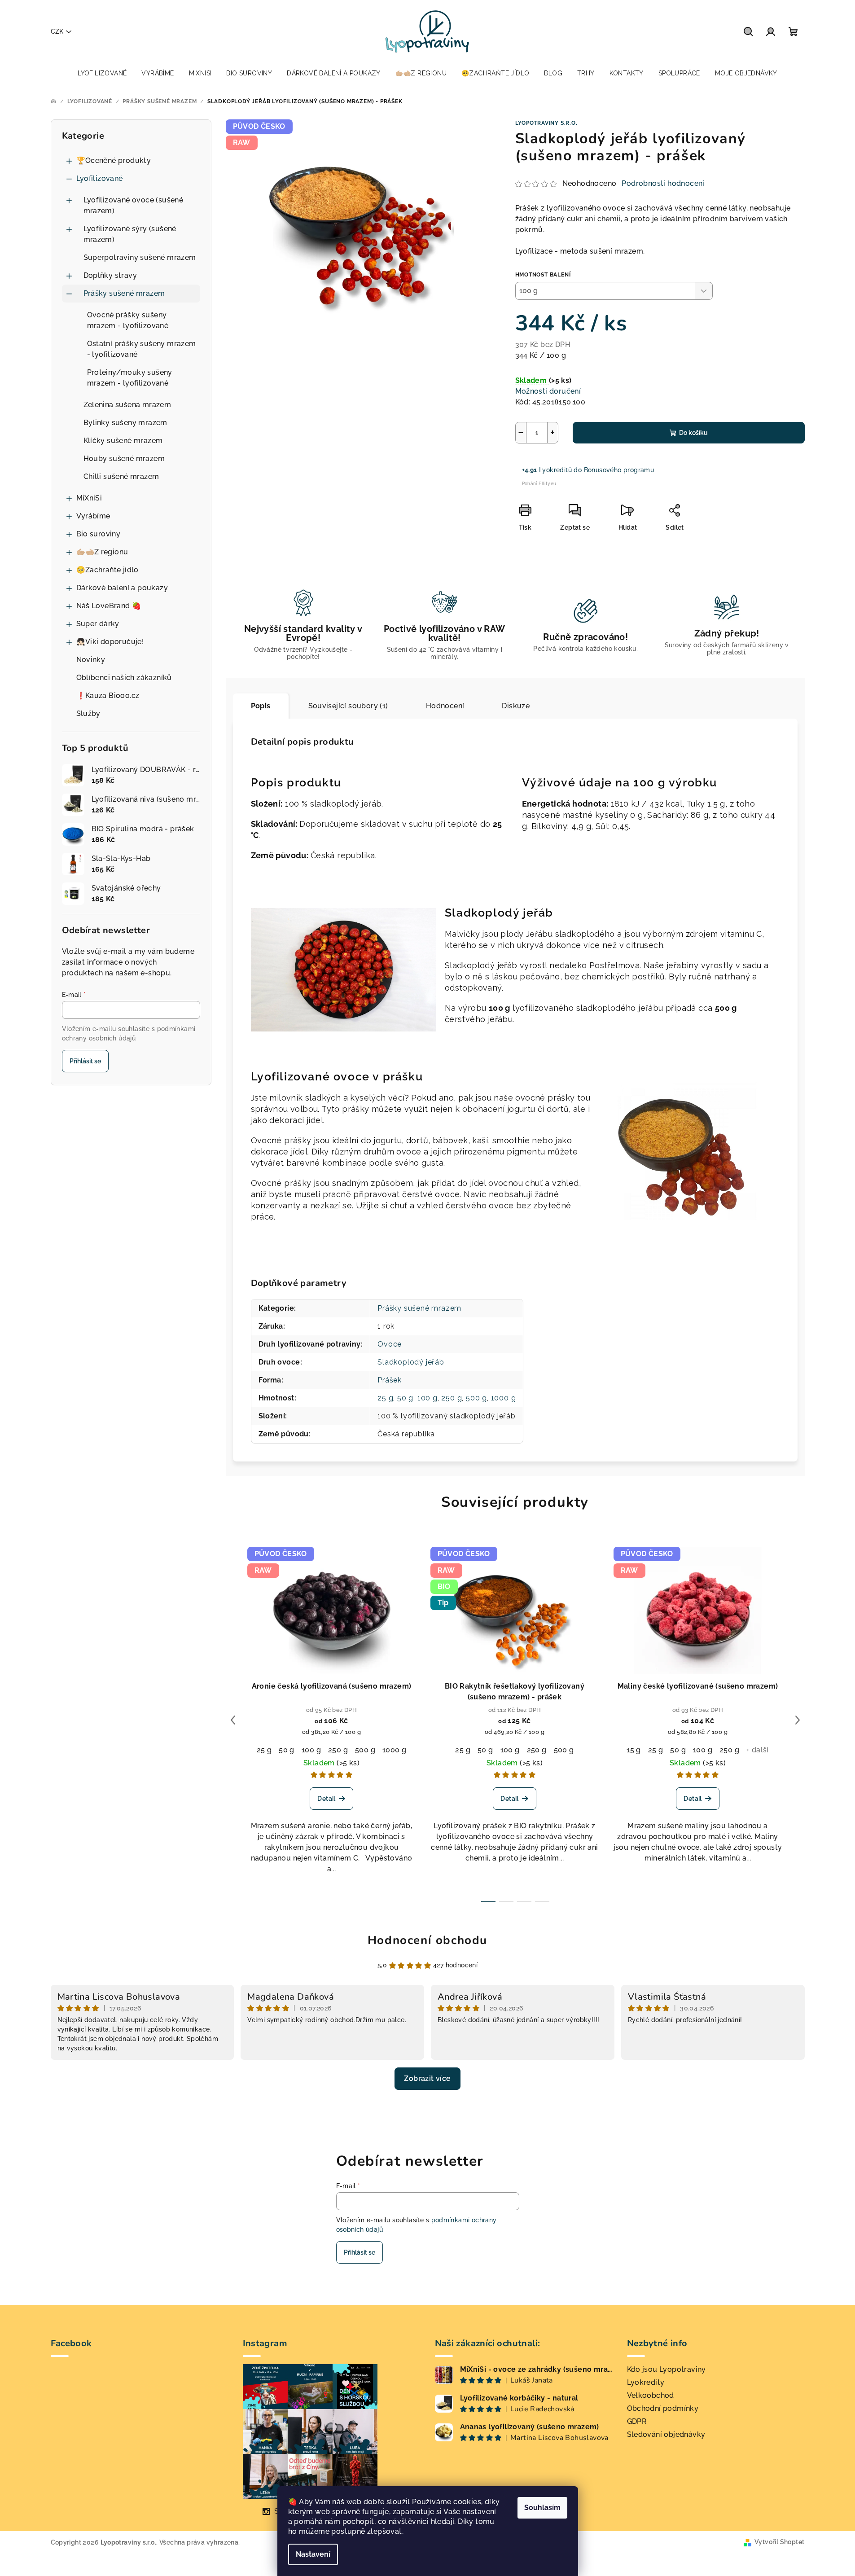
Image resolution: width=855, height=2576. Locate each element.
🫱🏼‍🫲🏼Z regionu (102, 552)
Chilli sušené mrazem (121, 476)
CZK (57, 31)
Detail (326, 1799)
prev (233, 1720)
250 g (452, 1398)
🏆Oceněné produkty (114, 160)
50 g (405, 1398)
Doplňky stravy (110, 275)
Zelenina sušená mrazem (127, 405)
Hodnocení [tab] (445, 706)
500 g (476, 1398)
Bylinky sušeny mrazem (125, 423)
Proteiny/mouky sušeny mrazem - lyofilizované (130, 378)
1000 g (504, 1398)
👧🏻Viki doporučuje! (110, 642)
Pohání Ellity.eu (539, 484)
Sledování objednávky (666, 2434)
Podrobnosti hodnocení (663, 183)
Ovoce (390, 1344)
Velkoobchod (651, 2395)
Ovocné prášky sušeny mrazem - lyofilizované (128, 320)
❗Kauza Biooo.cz (108, 696)
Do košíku (693, 433)
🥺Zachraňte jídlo (107, 570)
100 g (427, 1398)
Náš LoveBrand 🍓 (109, 606)
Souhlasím (542, 2508)
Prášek (390, 1380)
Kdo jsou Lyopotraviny (666, 2369)
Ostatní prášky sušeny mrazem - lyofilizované (142, 349)
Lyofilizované (100, 178)
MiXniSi (89, 498)
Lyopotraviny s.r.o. (546, 123)
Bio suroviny (99, 534)
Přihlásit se (85, 1061)
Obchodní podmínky (663, 2408)
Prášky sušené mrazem (124, 293)
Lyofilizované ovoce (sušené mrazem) (134, 205)
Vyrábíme (93, 516)
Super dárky (98, 624)
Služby (88, 713)
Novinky (91, 660)
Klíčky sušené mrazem (123, 441)
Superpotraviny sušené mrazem (140, 257)
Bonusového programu (619, 470)
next (798, 1720)
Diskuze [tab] (516, 706)
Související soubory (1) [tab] (348, 706)
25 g (385, 1398)
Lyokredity (646, 2382)
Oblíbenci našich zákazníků (124, 678)
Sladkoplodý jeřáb (411, 1362)
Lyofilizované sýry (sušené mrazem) (130, 234)
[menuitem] (102, 73)
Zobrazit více (427, 2078)
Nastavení (313, 2554)
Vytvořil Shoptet (779, 2542)
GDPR (637, 2421)
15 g (634, 1750)
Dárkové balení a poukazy (122, 588)
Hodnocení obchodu (427, 1940)
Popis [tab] (261, 706)
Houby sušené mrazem (124, 459)
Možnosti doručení (548, 391)
